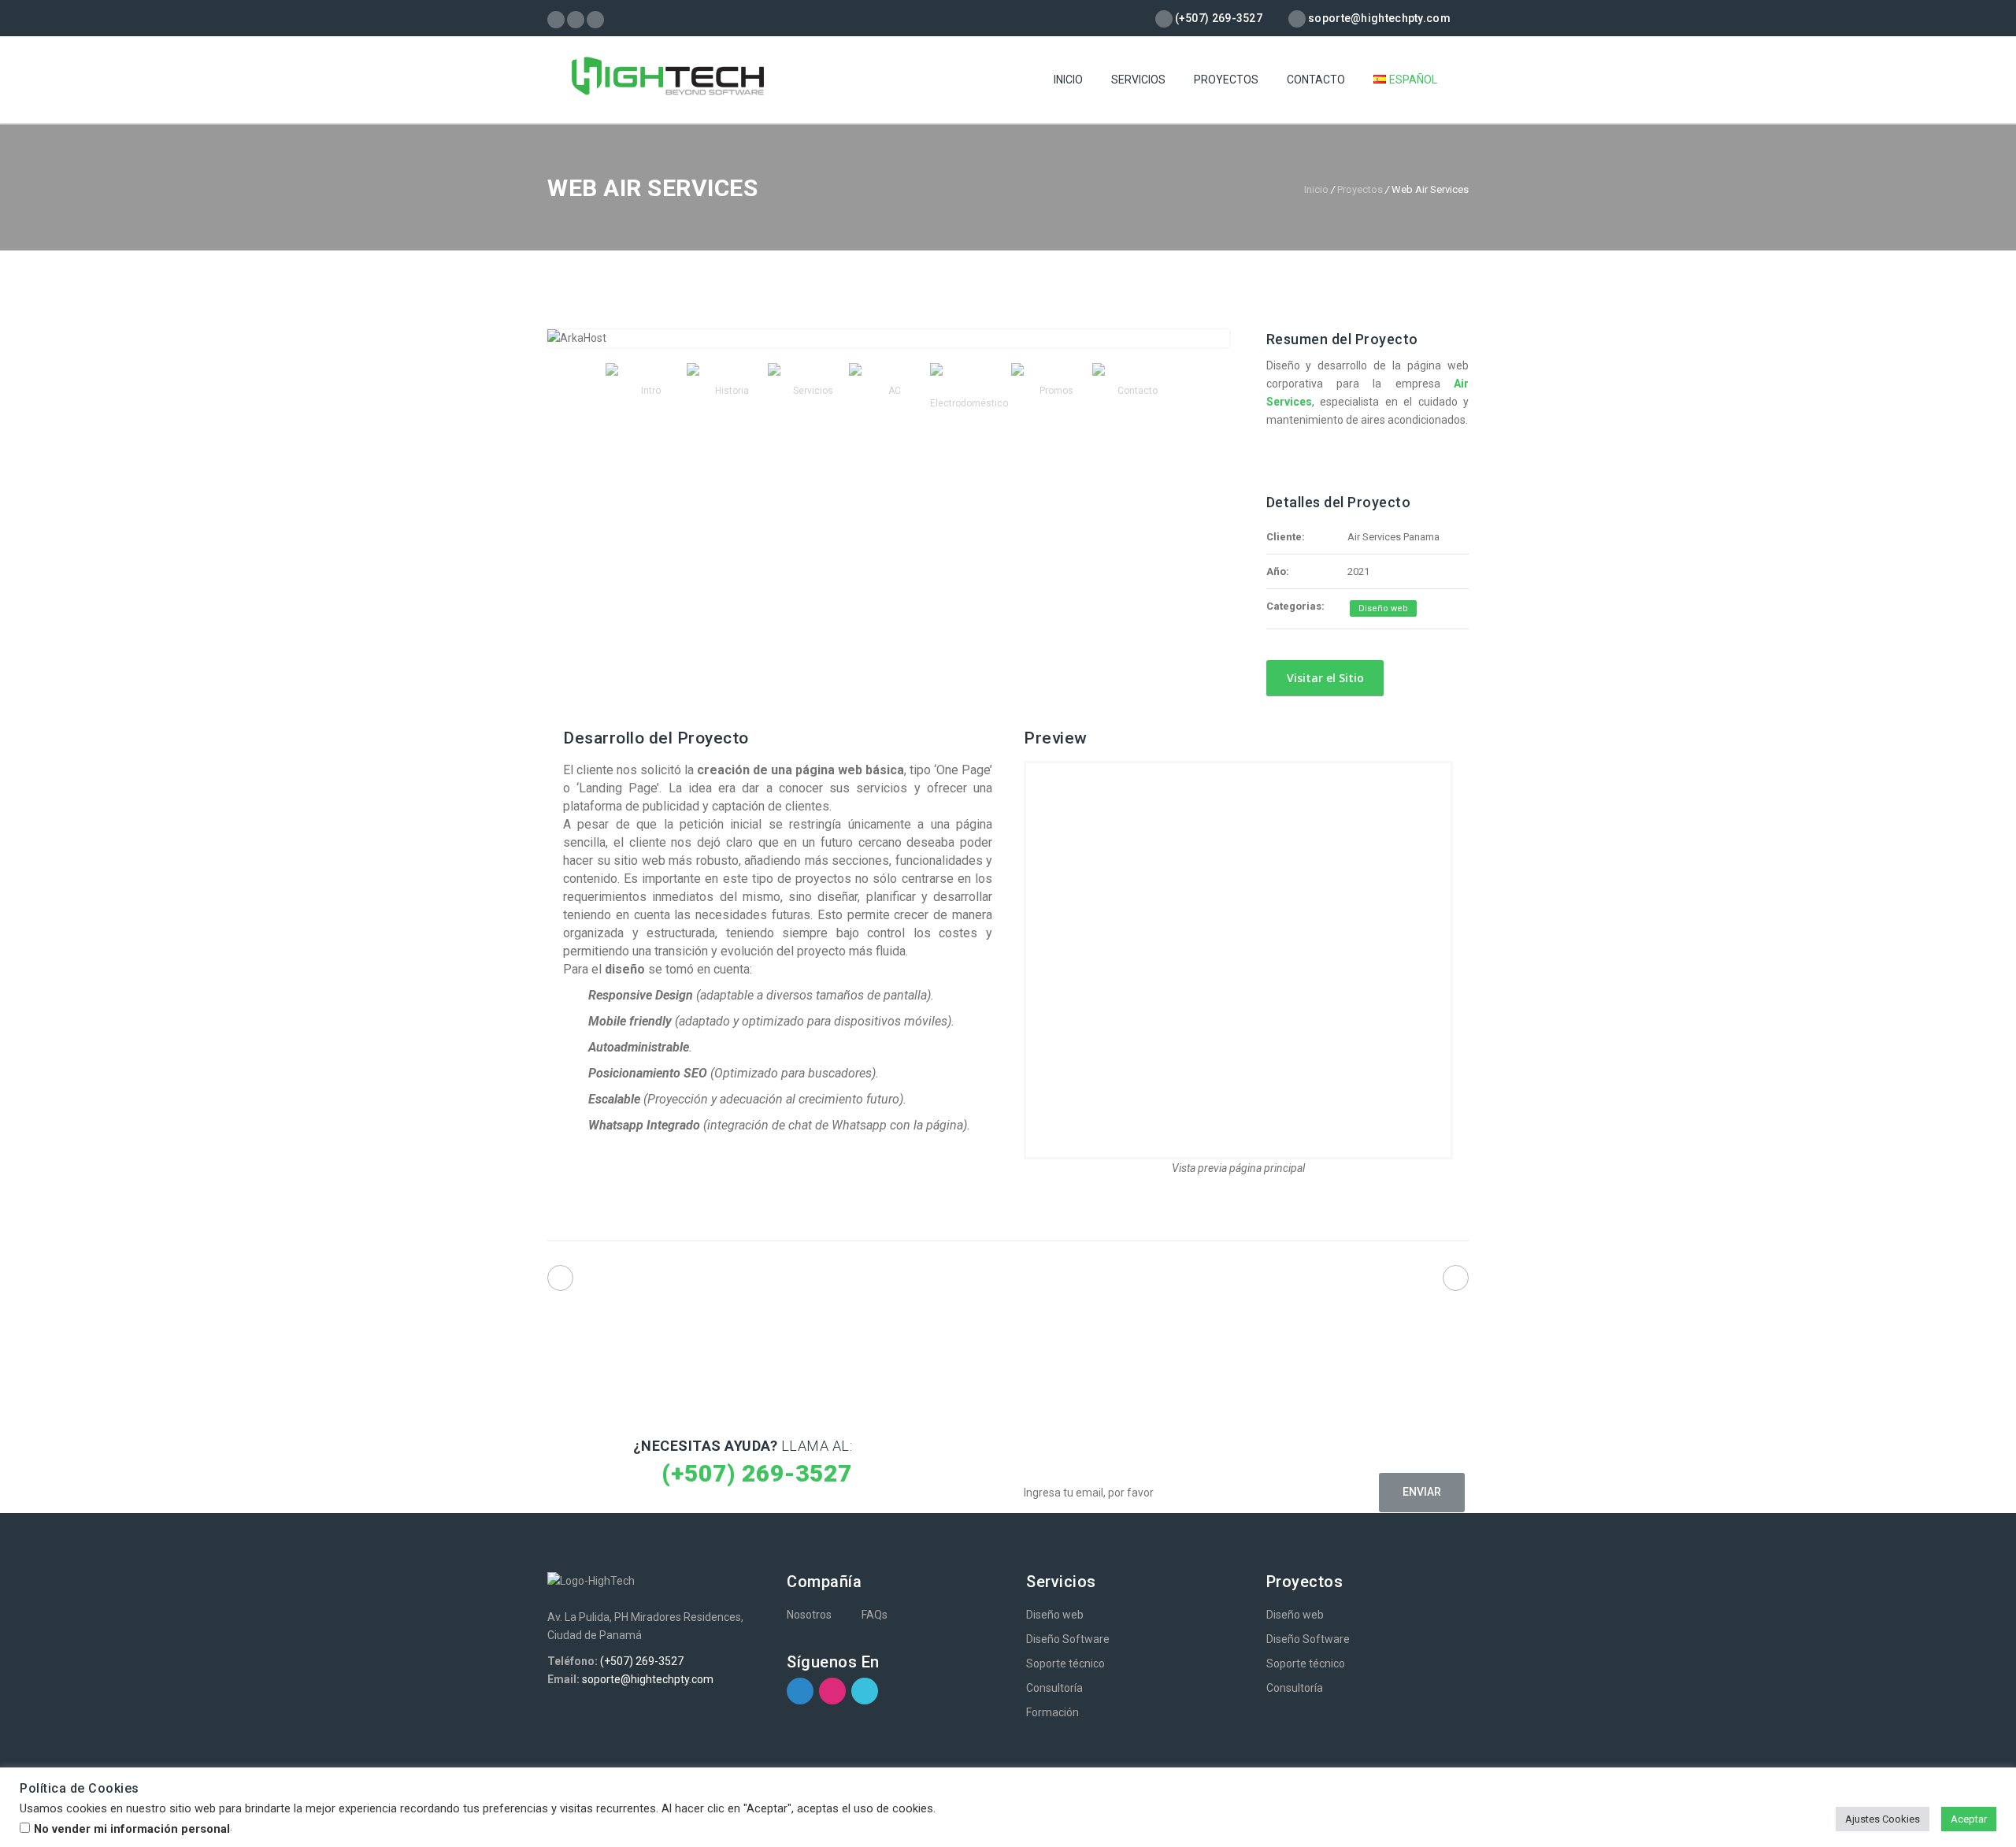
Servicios (1138, 80)
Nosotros (809, 1615)
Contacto (1316, 80)
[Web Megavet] (1456, 1278)
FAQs (875, 1615)
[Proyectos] (1008, 1281)
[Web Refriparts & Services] (560, 1278)
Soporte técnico (1065, 1663)
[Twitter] (596, 20)
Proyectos (1226, 80)
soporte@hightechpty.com (648, 1679)
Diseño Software (1068, 1639)
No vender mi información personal (132, 1829)
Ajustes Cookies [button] (1883, 1819)
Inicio (1068, 80)
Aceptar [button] (1969, 1819)
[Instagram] (576, 20)
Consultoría (1054, 1688)
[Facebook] (556, 20)
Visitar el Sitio (1324, 678)
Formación (1052, 1712)
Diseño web (1383, 608)
